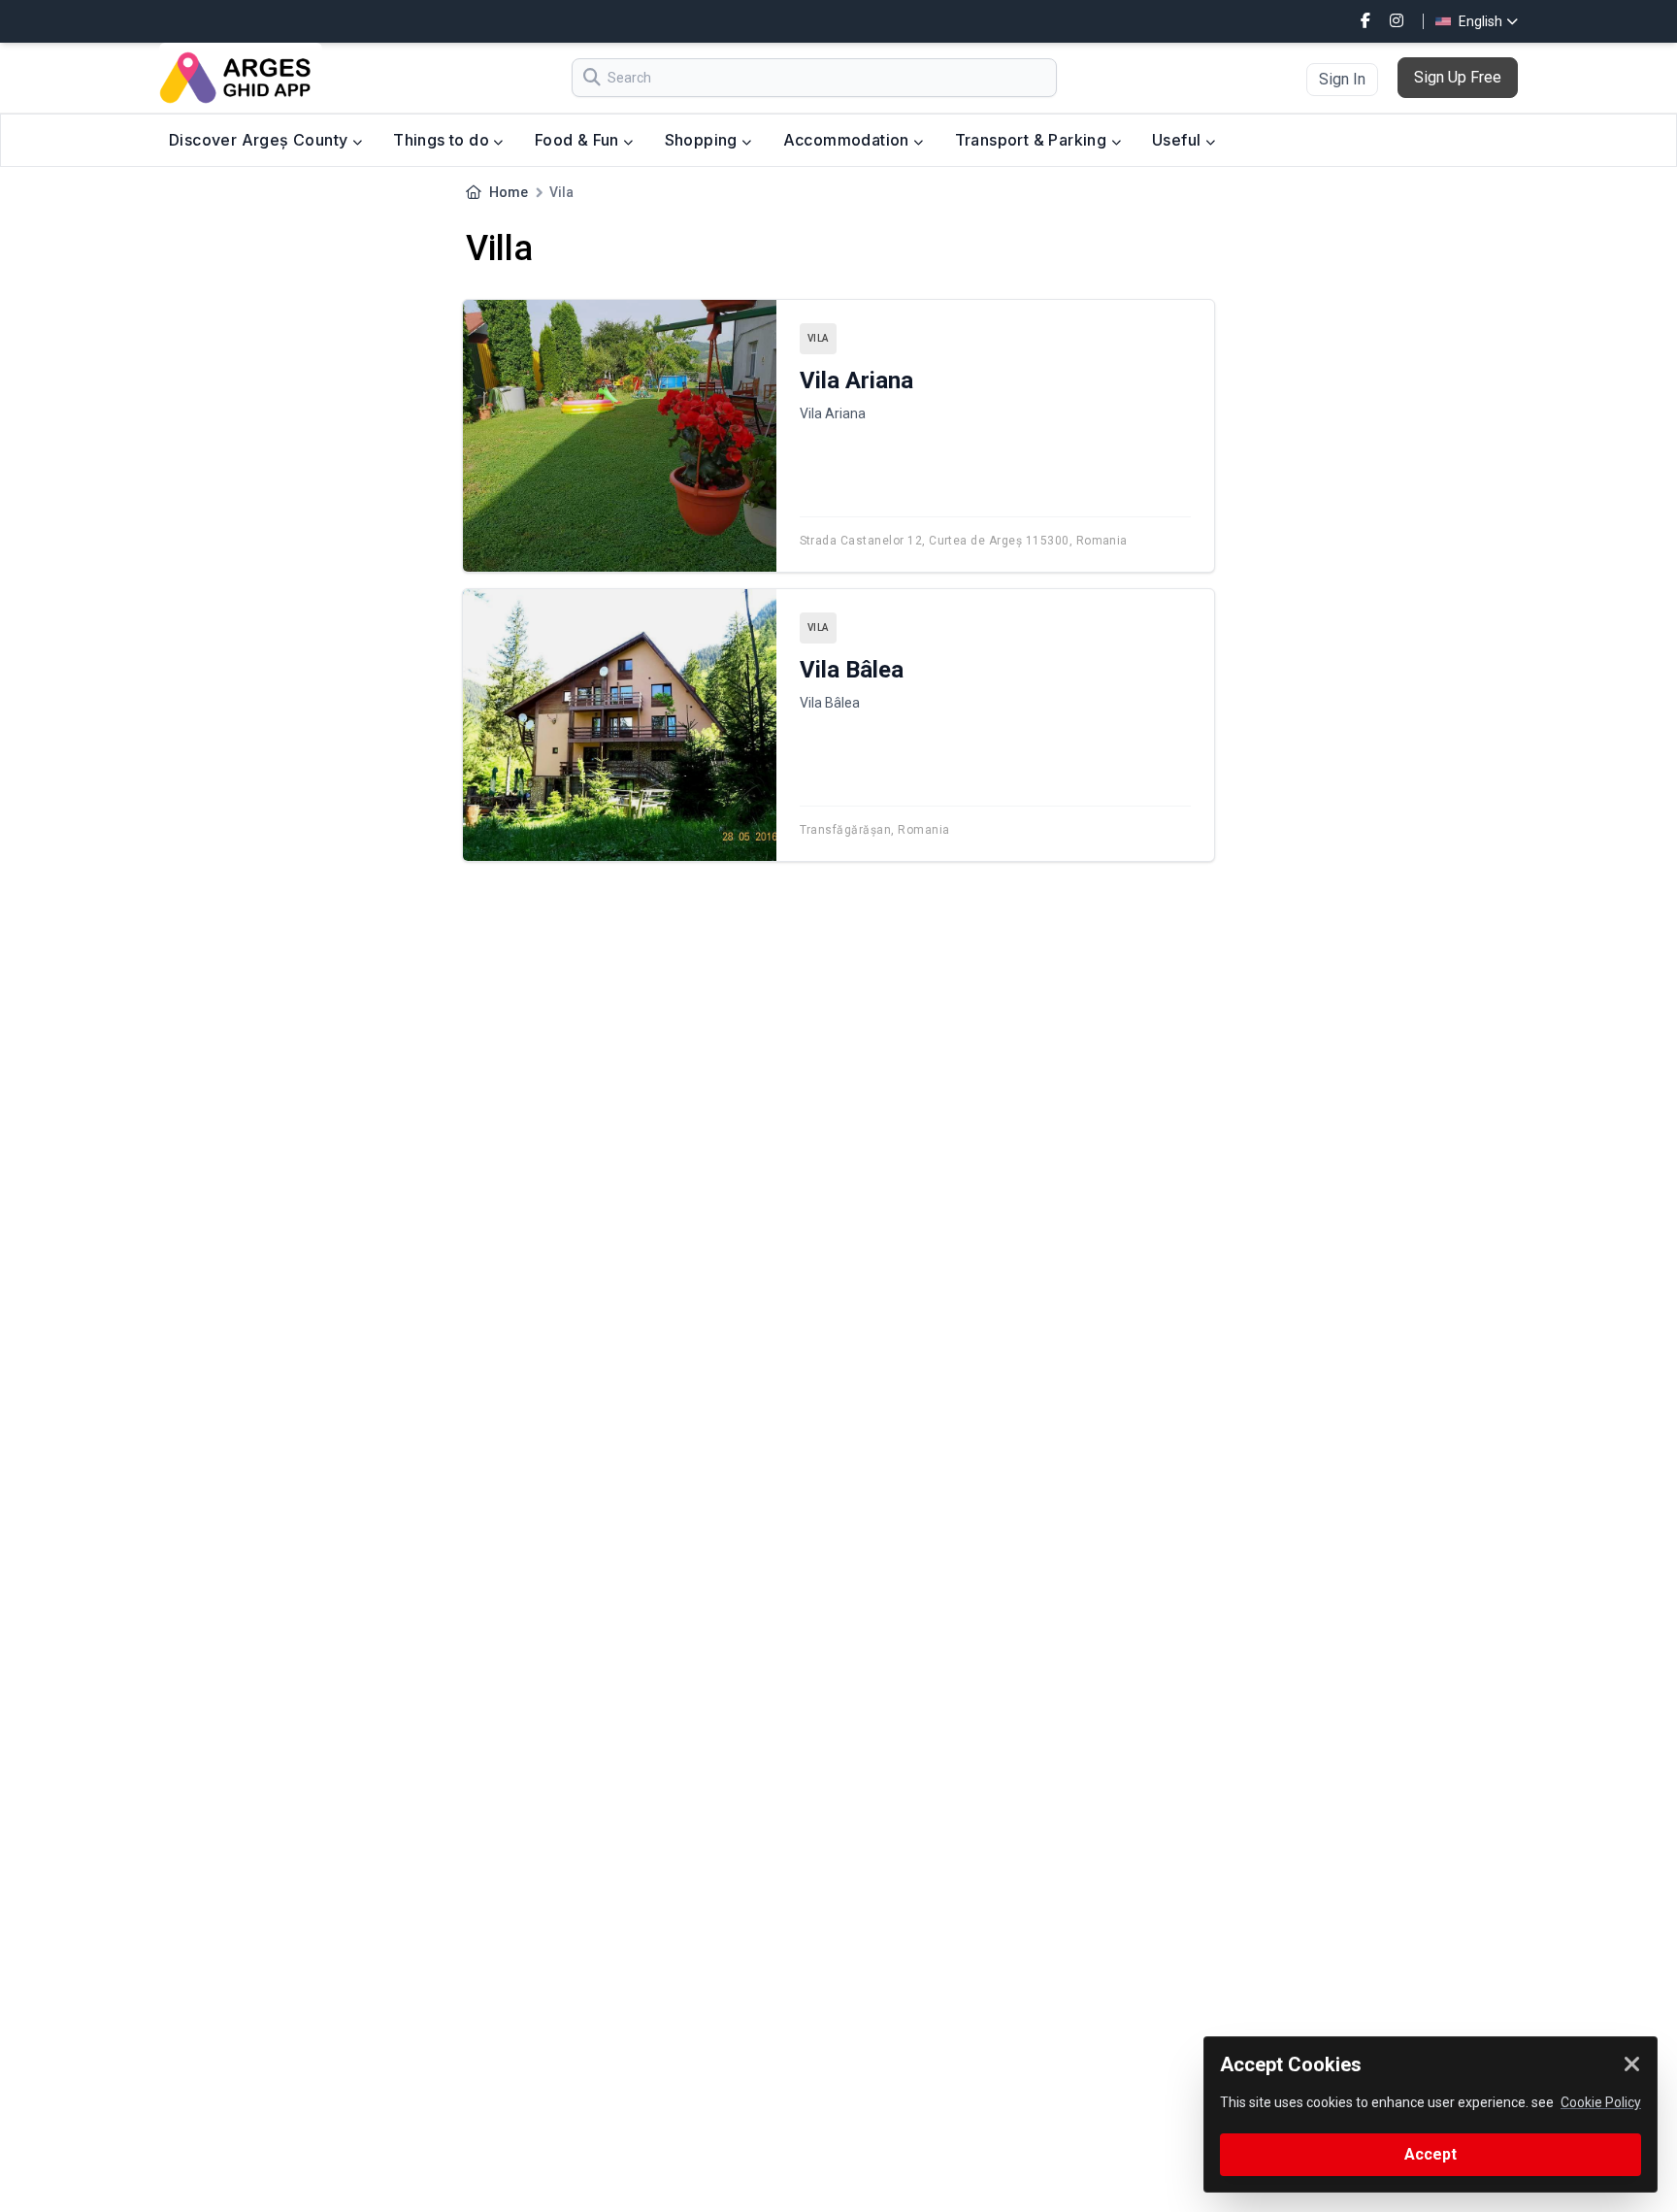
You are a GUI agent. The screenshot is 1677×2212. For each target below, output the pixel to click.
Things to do (443, 140)
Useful (1179, 140)
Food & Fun (579, 140)
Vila (818, 338)
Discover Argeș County (261, 140)
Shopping (704, 140)
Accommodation (849, 140)
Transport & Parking (1033, 140)
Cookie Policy (1601, 2102)
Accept (1430, 2154)
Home (509, 192)
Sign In (1342, 79)
